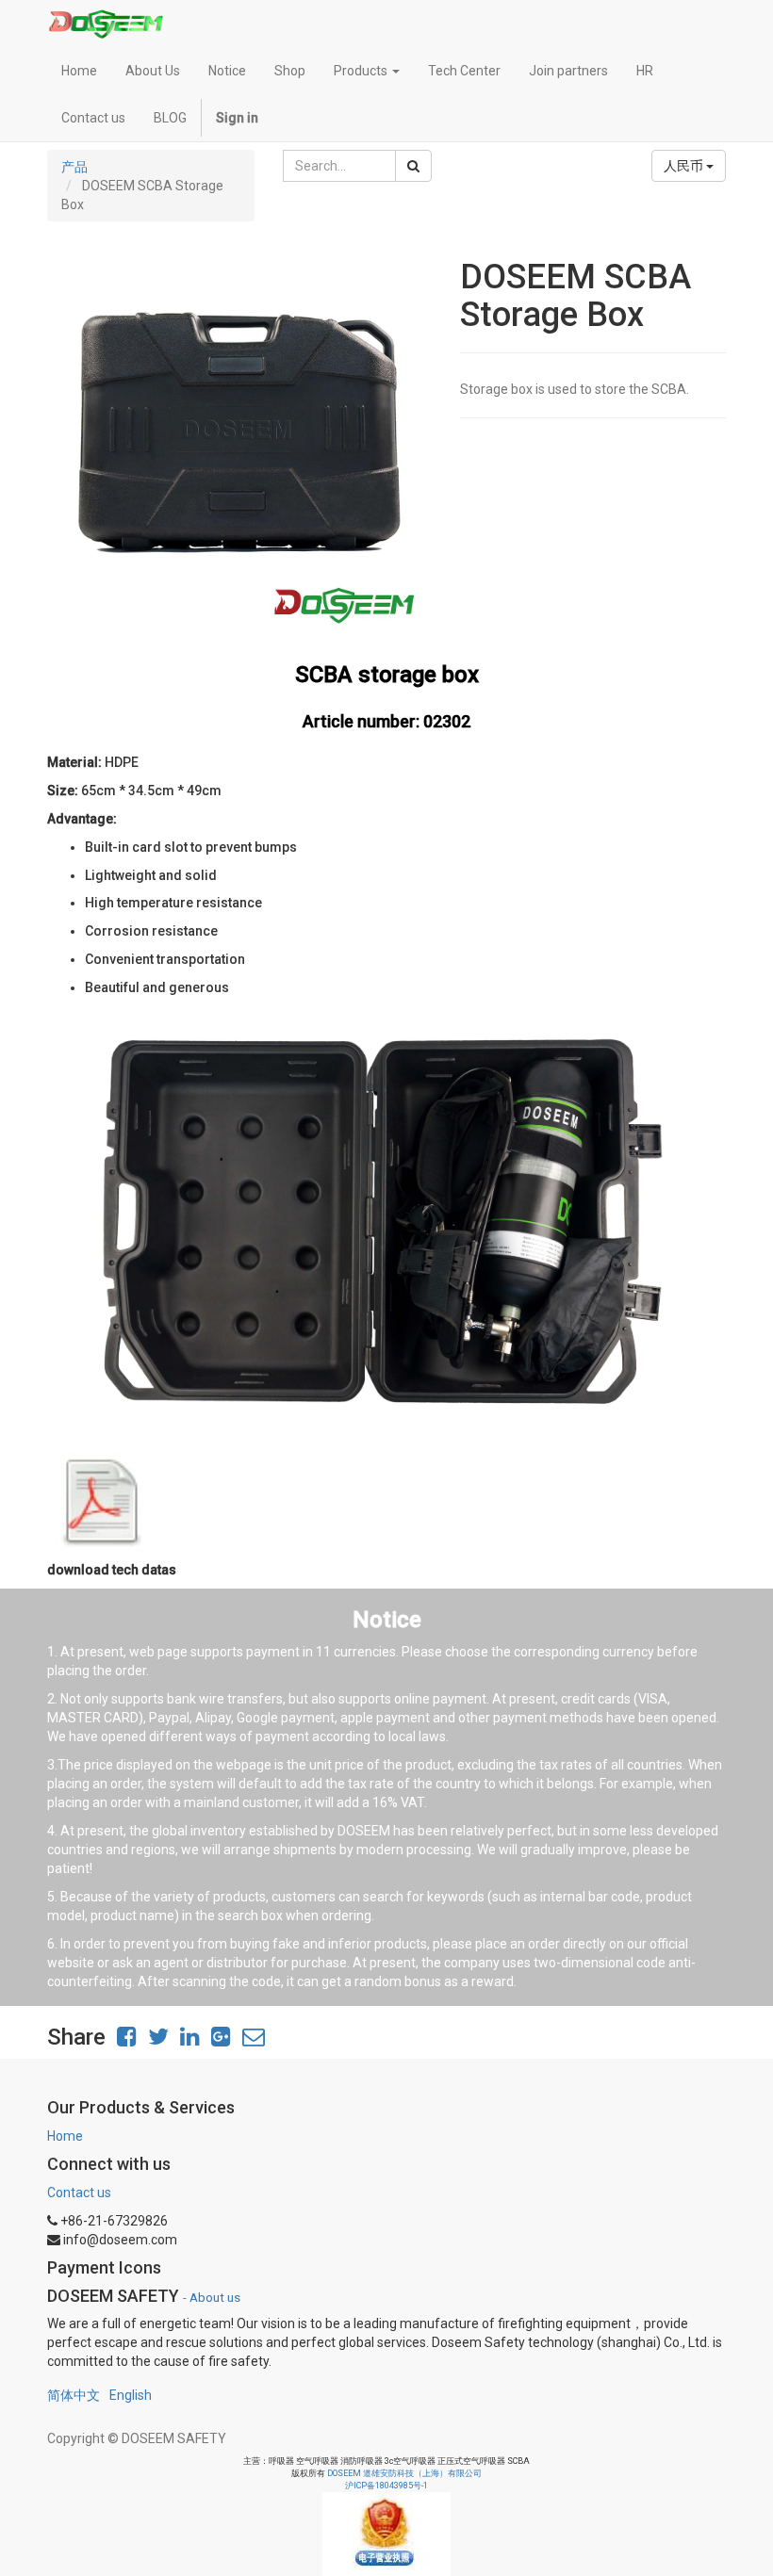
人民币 (685, 166)
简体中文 (74, 2395)
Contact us (79, 2193)
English (131, 2395)
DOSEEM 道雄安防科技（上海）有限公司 (404, 2473)
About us (215, 2297)
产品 (74, 167)
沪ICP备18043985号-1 (386, 2486)
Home (65, 2136)
